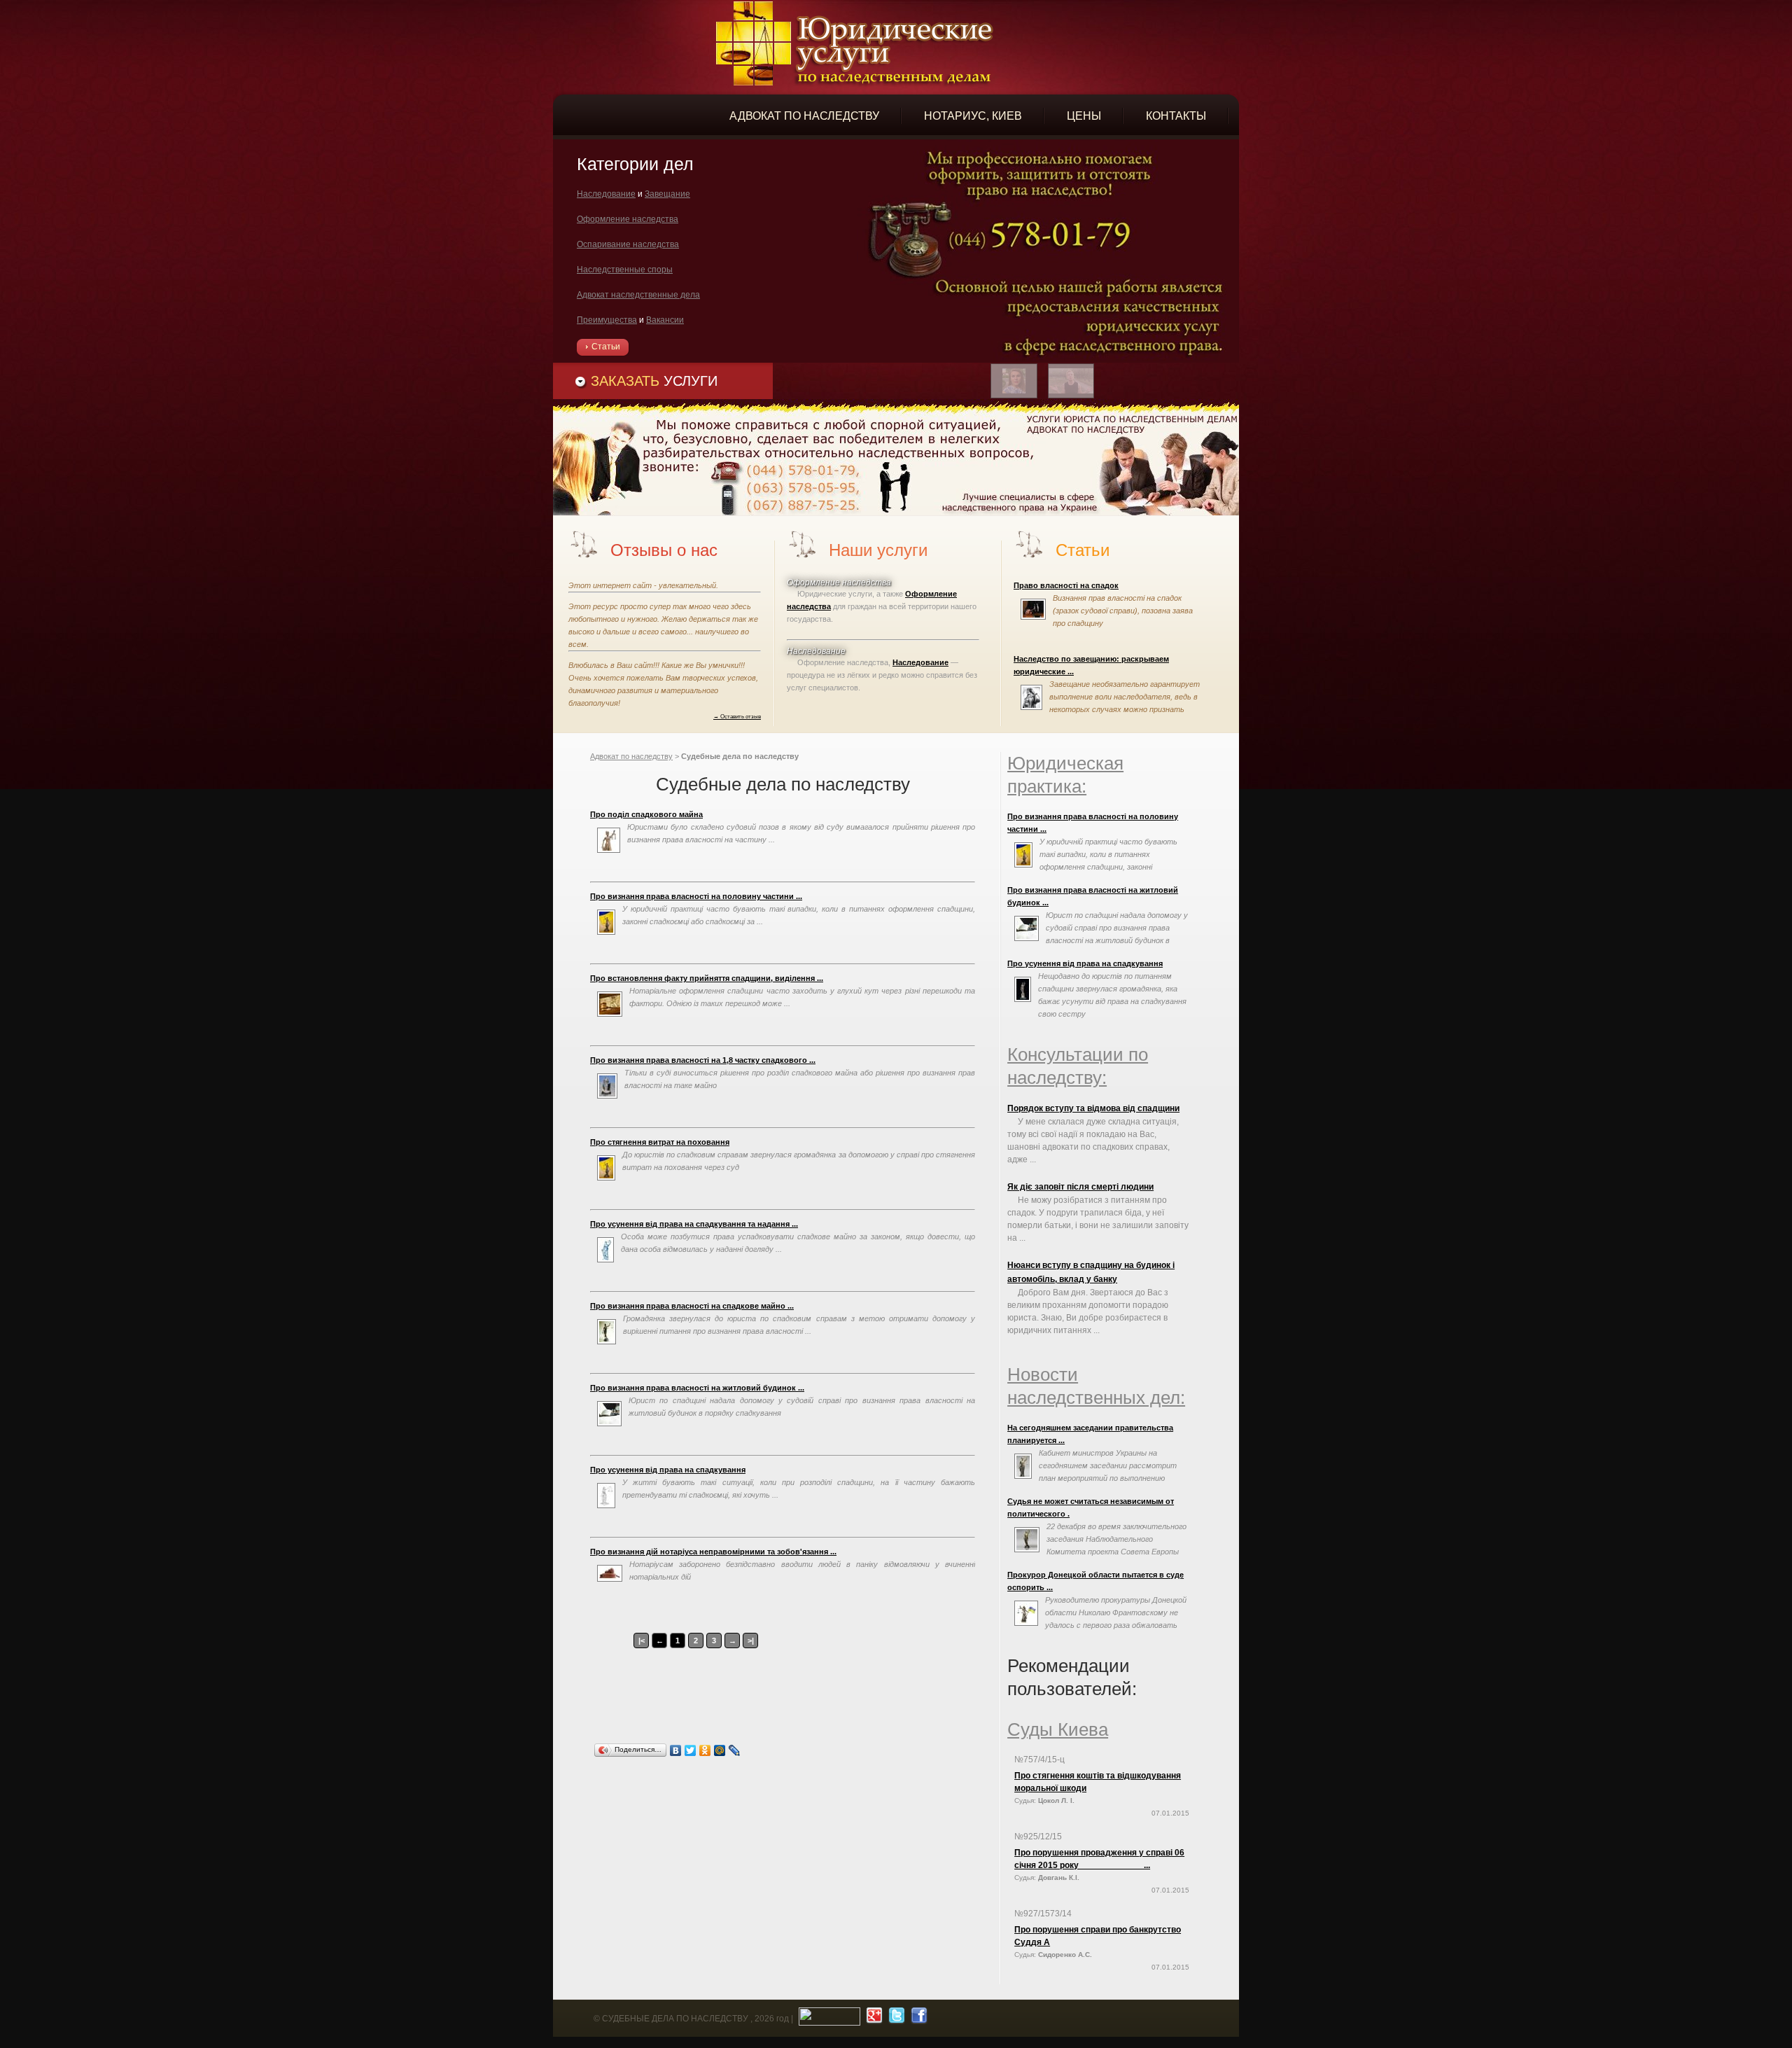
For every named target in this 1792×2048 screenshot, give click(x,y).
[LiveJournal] (735, 1750)
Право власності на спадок (1066, 585)
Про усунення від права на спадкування (668, 1470)
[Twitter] (691, 1750)
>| (751, 1641)
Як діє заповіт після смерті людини (1080, 1187)
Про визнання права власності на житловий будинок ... (697, 1388)
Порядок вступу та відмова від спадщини (1093, 1108)
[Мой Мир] (720, 1750)
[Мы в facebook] (917, 2019)
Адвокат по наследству (631, 756)
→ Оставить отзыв (737, 716)
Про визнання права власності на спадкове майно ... (692, 1306)
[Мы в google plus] (873, 2019)
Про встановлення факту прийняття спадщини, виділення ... (707, 978)
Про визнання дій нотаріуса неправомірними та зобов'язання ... (713, 1552)
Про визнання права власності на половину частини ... (696, 896)
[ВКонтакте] (676, 1750)
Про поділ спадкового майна (646, 814)
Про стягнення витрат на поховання (660, 1142)
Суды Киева (1058, 1729)
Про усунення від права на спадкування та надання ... (694, 1224)
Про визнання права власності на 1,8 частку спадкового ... (703, 1060)
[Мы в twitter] (895, 2019)
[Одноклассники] (705, 1750)
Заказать (654, 381)
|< (642, 1641)
